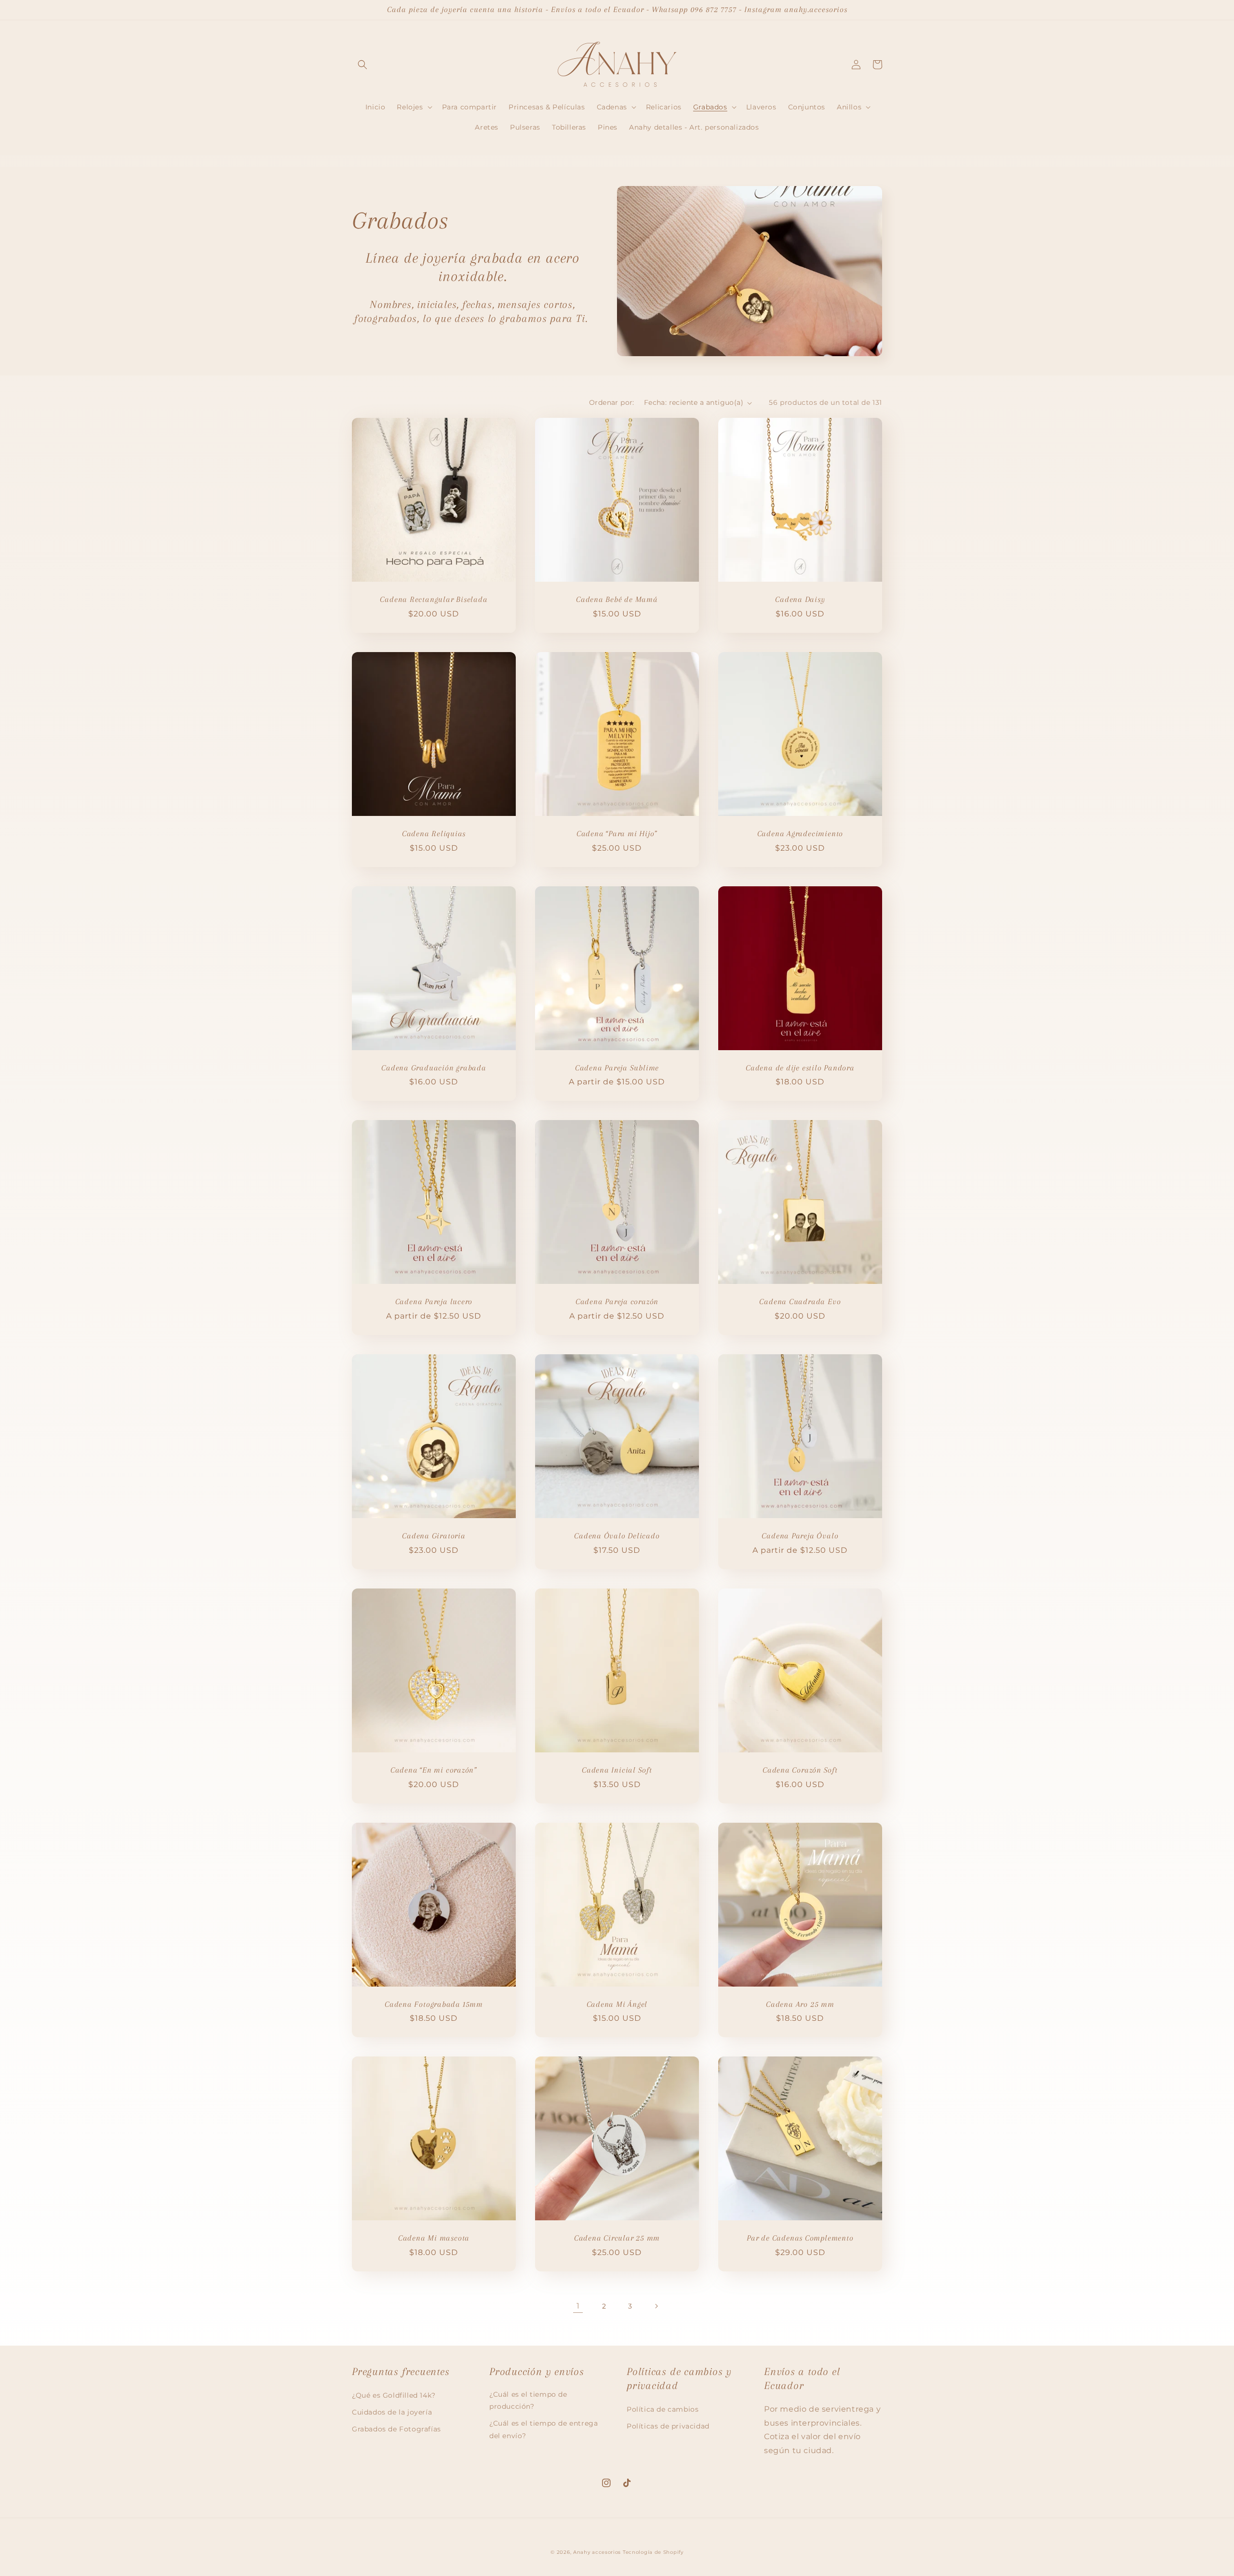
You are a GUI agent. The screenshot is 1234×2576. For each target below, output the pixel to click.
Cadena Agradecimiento (800, 834)
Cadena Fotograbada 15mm (434, 2004)
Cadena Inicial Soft (617, 1770)
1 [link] (578, 2306)
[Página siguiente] (656, 2306)
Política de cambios (663, 2409)
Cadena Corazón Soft (800, 1770)
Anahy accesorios (597, 2552)
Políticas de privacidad (668, 2426)
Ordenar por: (612, 402)
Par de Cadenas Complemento (800, 2238)
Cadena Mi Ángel (617, 2004)
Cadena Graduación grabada (434, 1068)
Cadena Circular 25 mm (617, 2238)
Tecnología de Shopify (653, 2552)
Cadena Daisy (800, 599)
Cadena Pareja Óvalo (800, 1536)
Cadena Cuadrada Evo (800, 1301)
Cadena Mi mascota (434, 2238)
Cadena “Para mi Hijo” (617, 834)
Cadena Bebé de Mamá (617, 599)
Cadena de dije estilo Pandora (800, 1068)
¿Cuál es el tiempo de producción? (528, 2400)
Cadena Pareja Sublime (617, 1068)
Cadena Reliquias (434, 834)
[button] (362, 65)
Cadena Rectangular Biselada (434, 599)
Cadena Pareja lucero (434, 1301)
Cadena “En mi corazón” (434, 1770)
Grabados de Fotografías (396, 2429)
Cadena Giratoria (434, 1536)
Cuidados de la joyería (392, 2412)
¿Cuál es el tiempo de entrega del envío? (543, 2429)
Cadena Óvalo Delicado (617, 1536)
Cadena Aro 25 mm (800, 2004)
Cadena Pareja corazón (617, 1301)
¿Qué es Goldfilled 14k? (394, 2395)
